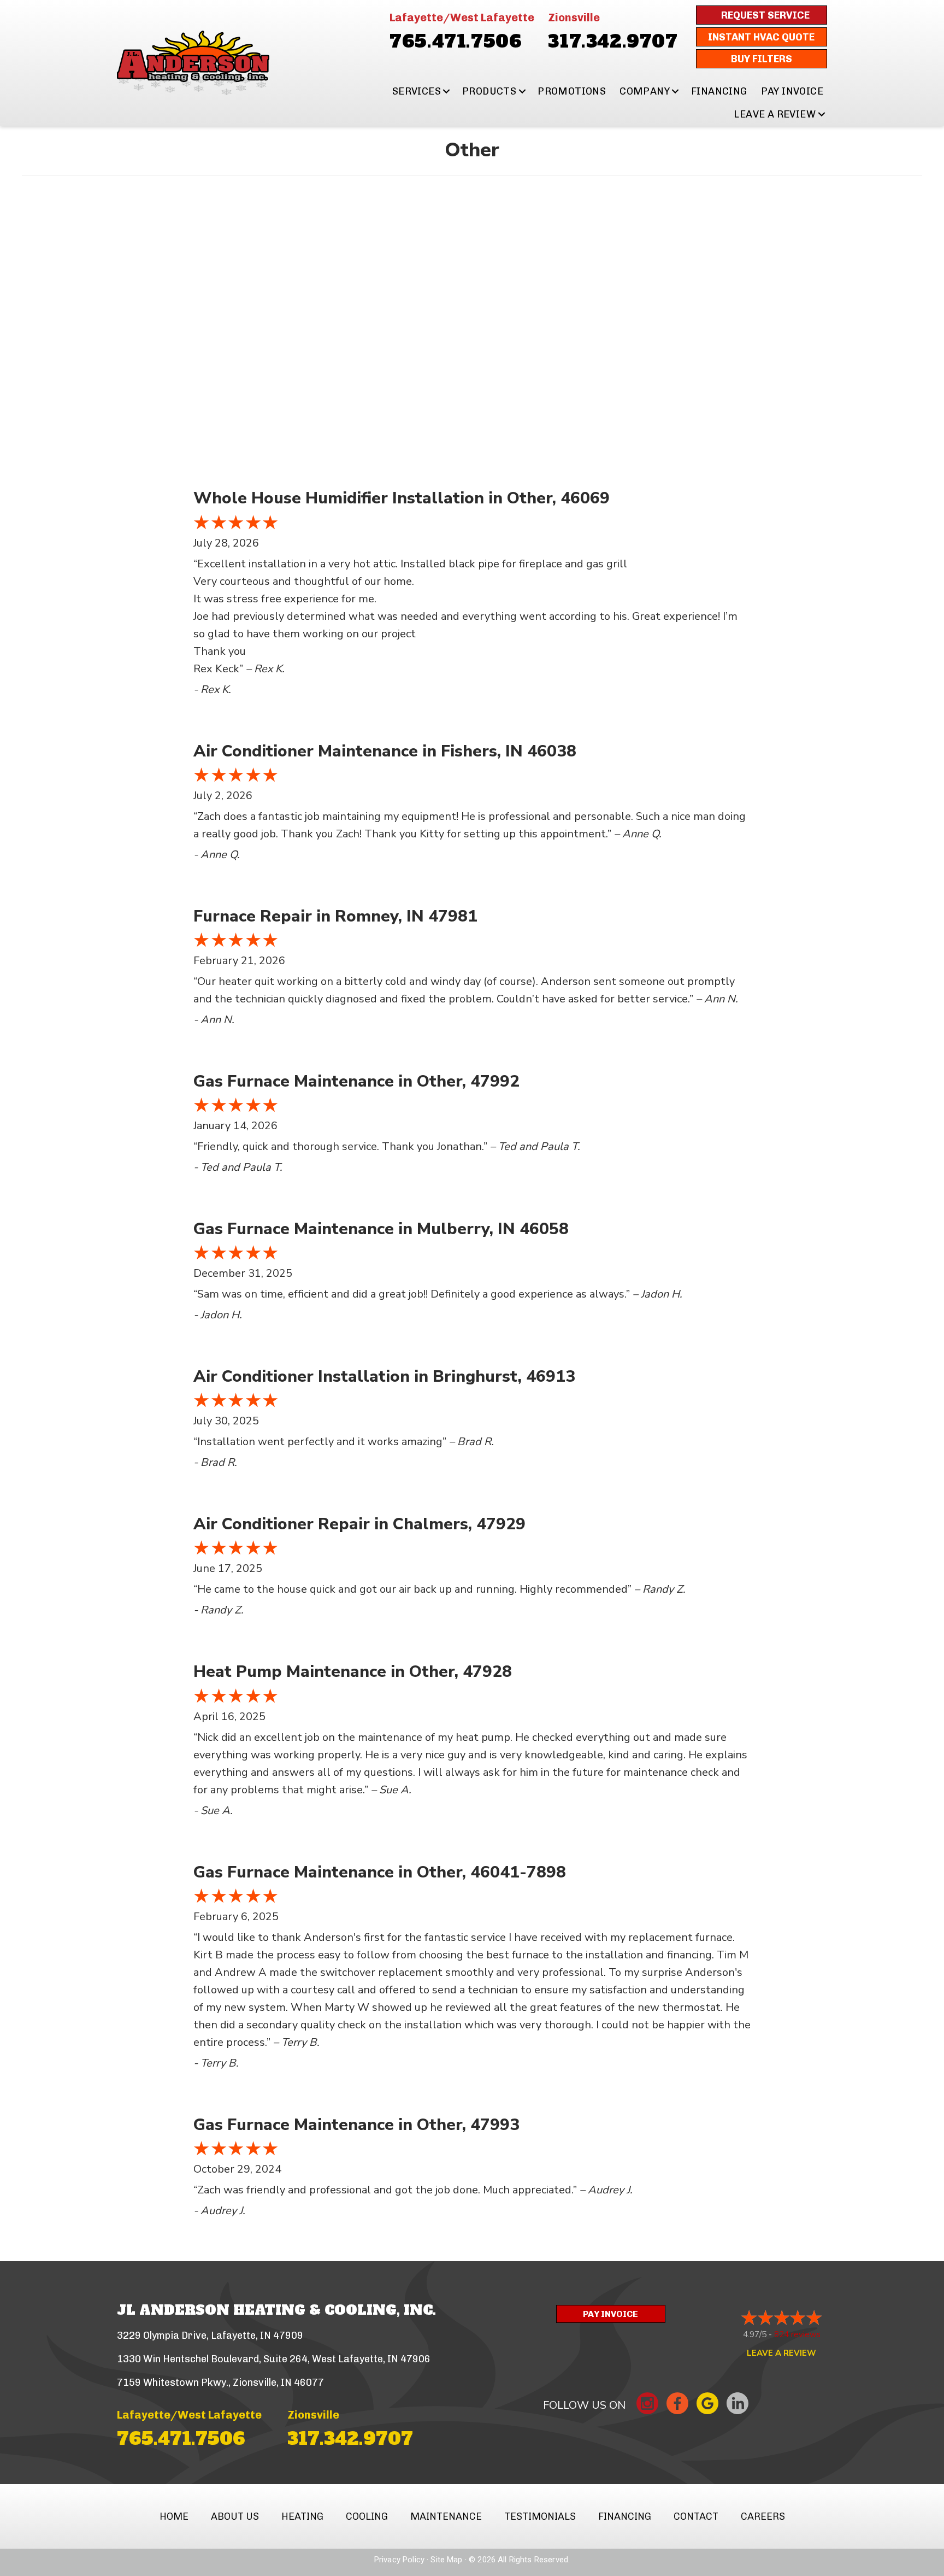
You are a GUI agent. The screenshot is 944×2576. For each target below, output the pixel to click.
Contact (696, 2516)
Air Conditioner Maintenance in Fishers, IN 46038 (385, 751)
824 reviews (797, 2334)
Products (489, 91)
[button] (447, 91)
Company (645, 91)
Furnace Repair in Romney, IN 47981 (335, 916)
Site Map (446, 2560)
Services (417, 91)
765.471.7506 (456, 42)
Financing (719, 91)
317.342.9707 (613, 42)
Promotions (572, 91)
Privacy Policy (399, 2560)
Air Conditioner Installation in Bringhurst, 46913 (384, 1377)
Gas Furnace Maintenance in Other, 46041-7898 (380, 1872)
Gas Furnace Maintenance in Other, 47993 (356, 2125)
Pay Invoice (792, 91)
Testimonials (540, 2516)
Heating (302, 2516)
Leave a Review (775, 114)
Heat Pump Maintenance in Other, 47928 (353, 1672)
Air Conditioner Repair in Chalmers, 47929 (359, 1524)
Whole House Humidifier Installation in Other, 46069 (402, 498)
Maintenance (446, 2516)
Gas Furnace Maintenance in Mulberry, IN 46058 (381, 1229)
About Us (235, 2516)
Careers (763, 2516)
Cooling (367, 2516)
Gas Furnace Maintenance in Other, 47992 (356, 1081)
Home (174, 2516)
